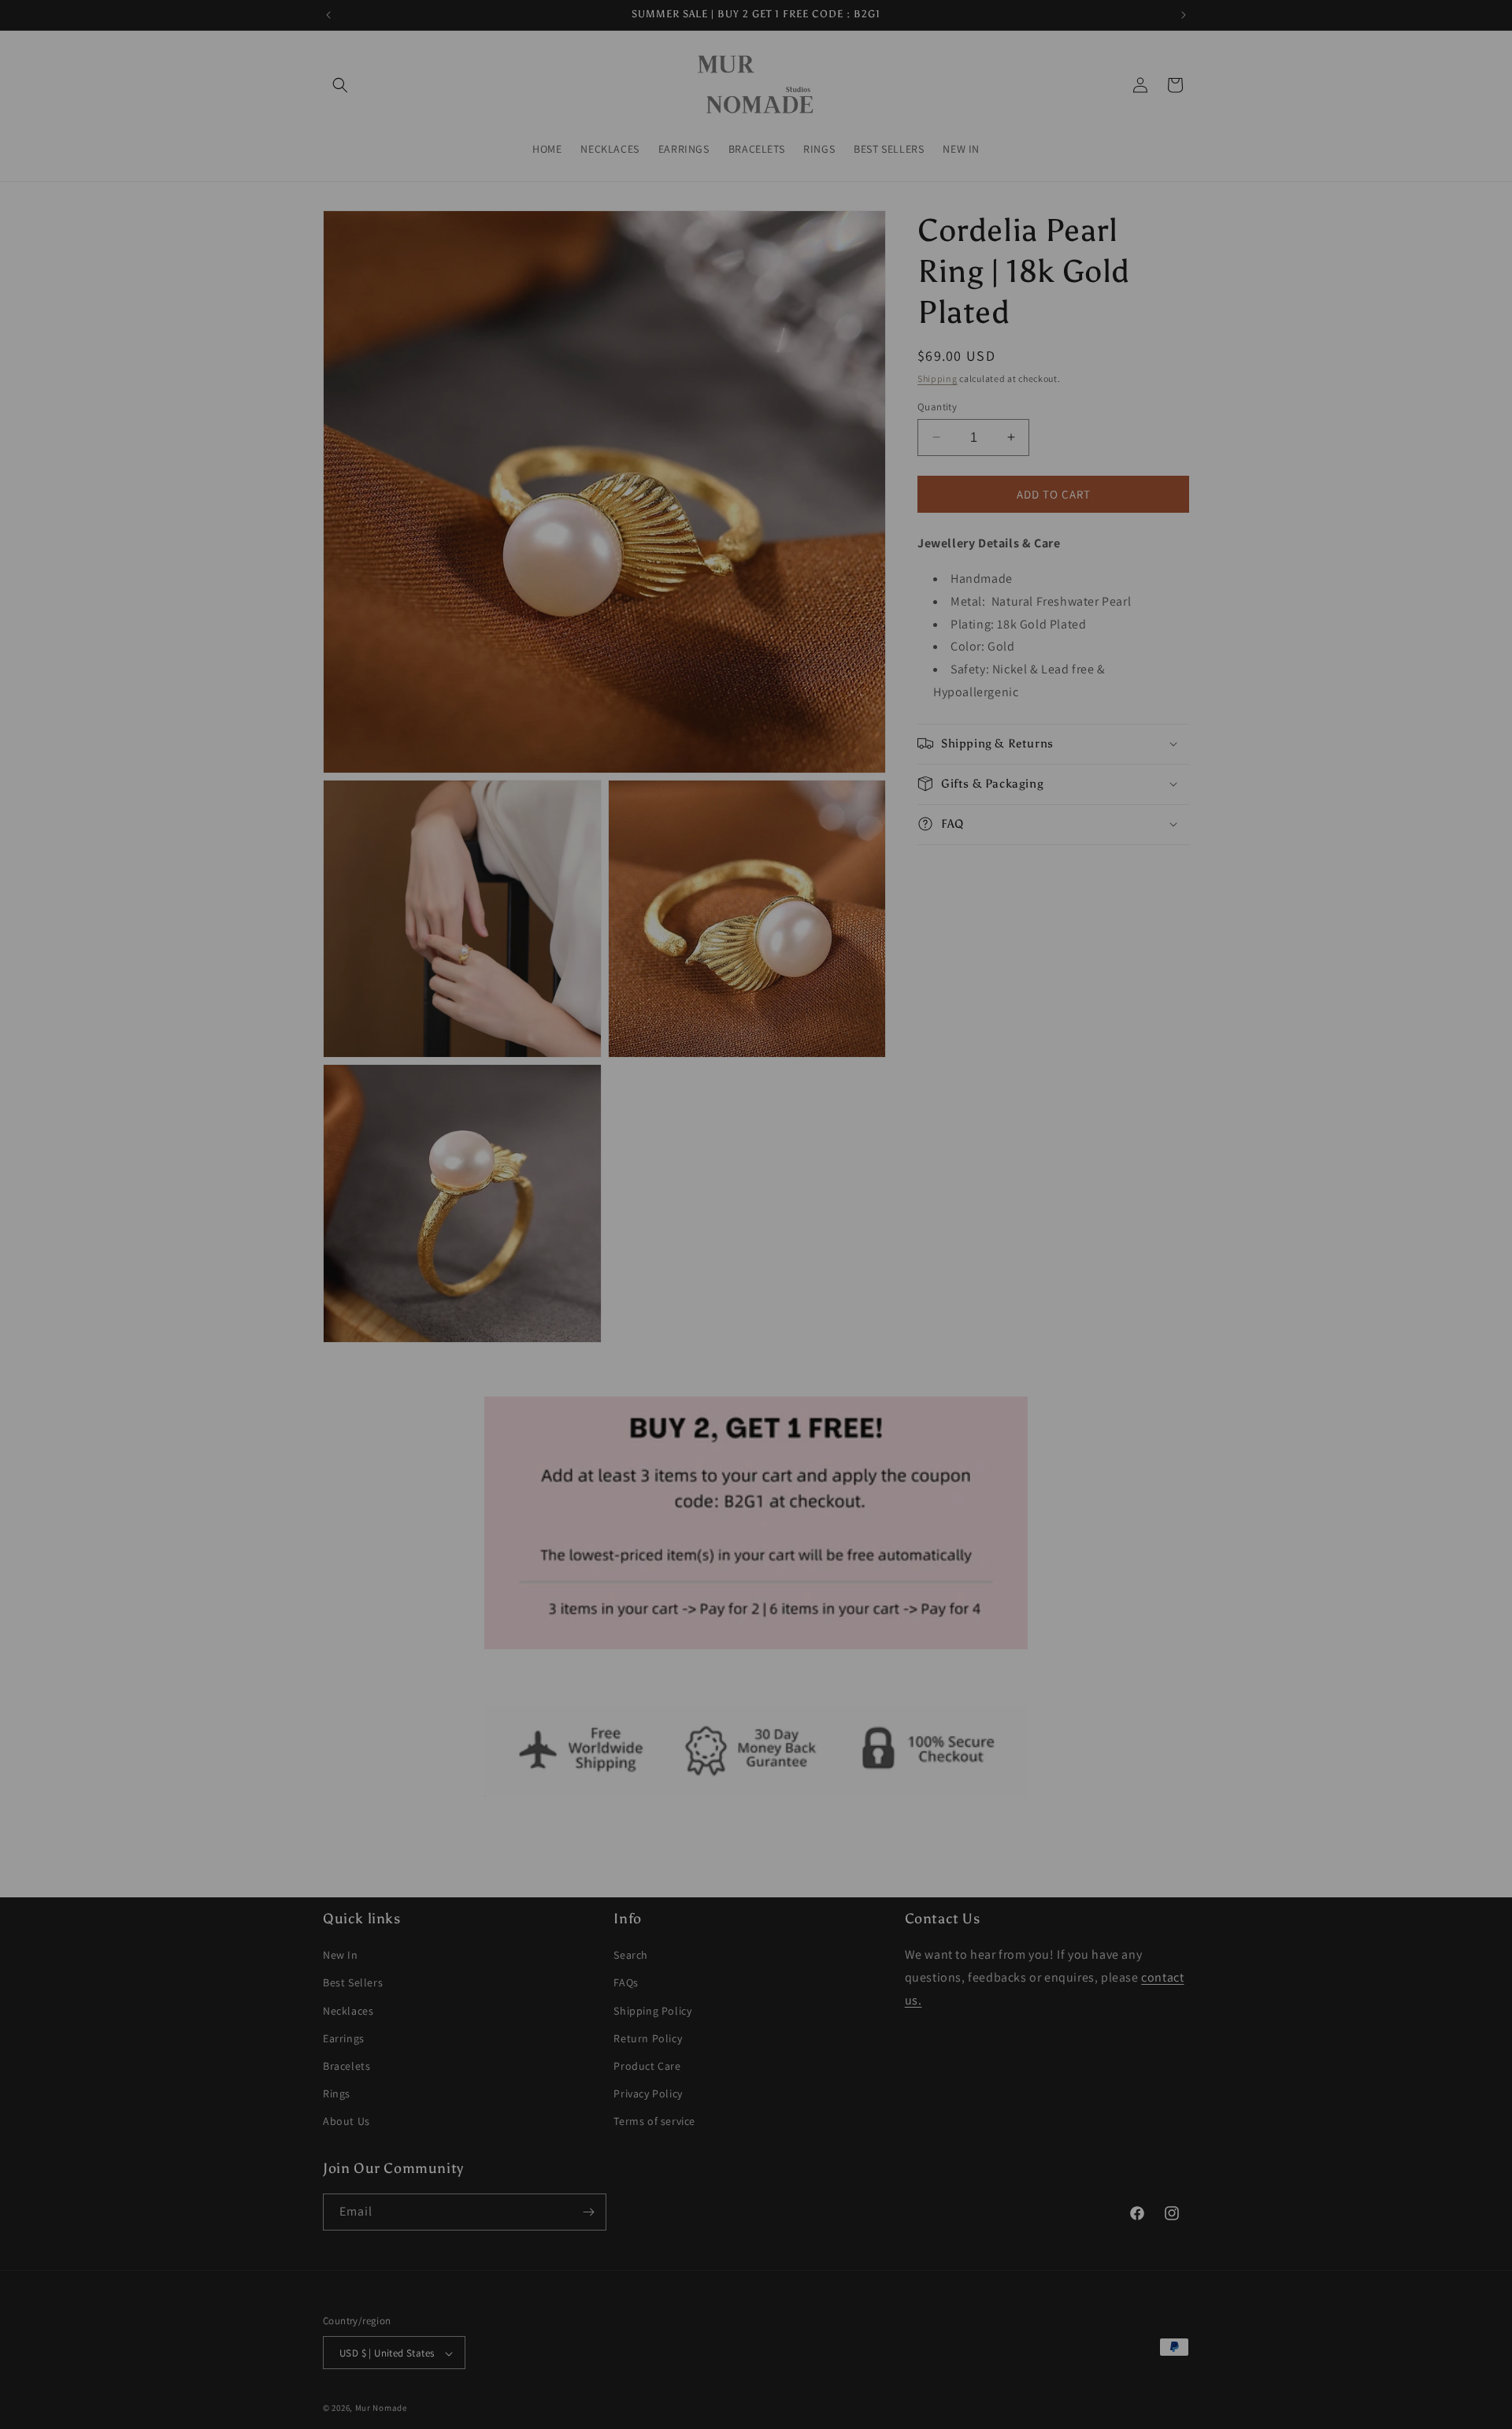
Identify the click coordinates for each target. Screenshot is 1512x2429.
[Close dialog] (913, 1024)
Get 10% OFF (756, 1337)
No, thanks (756, 1388)
